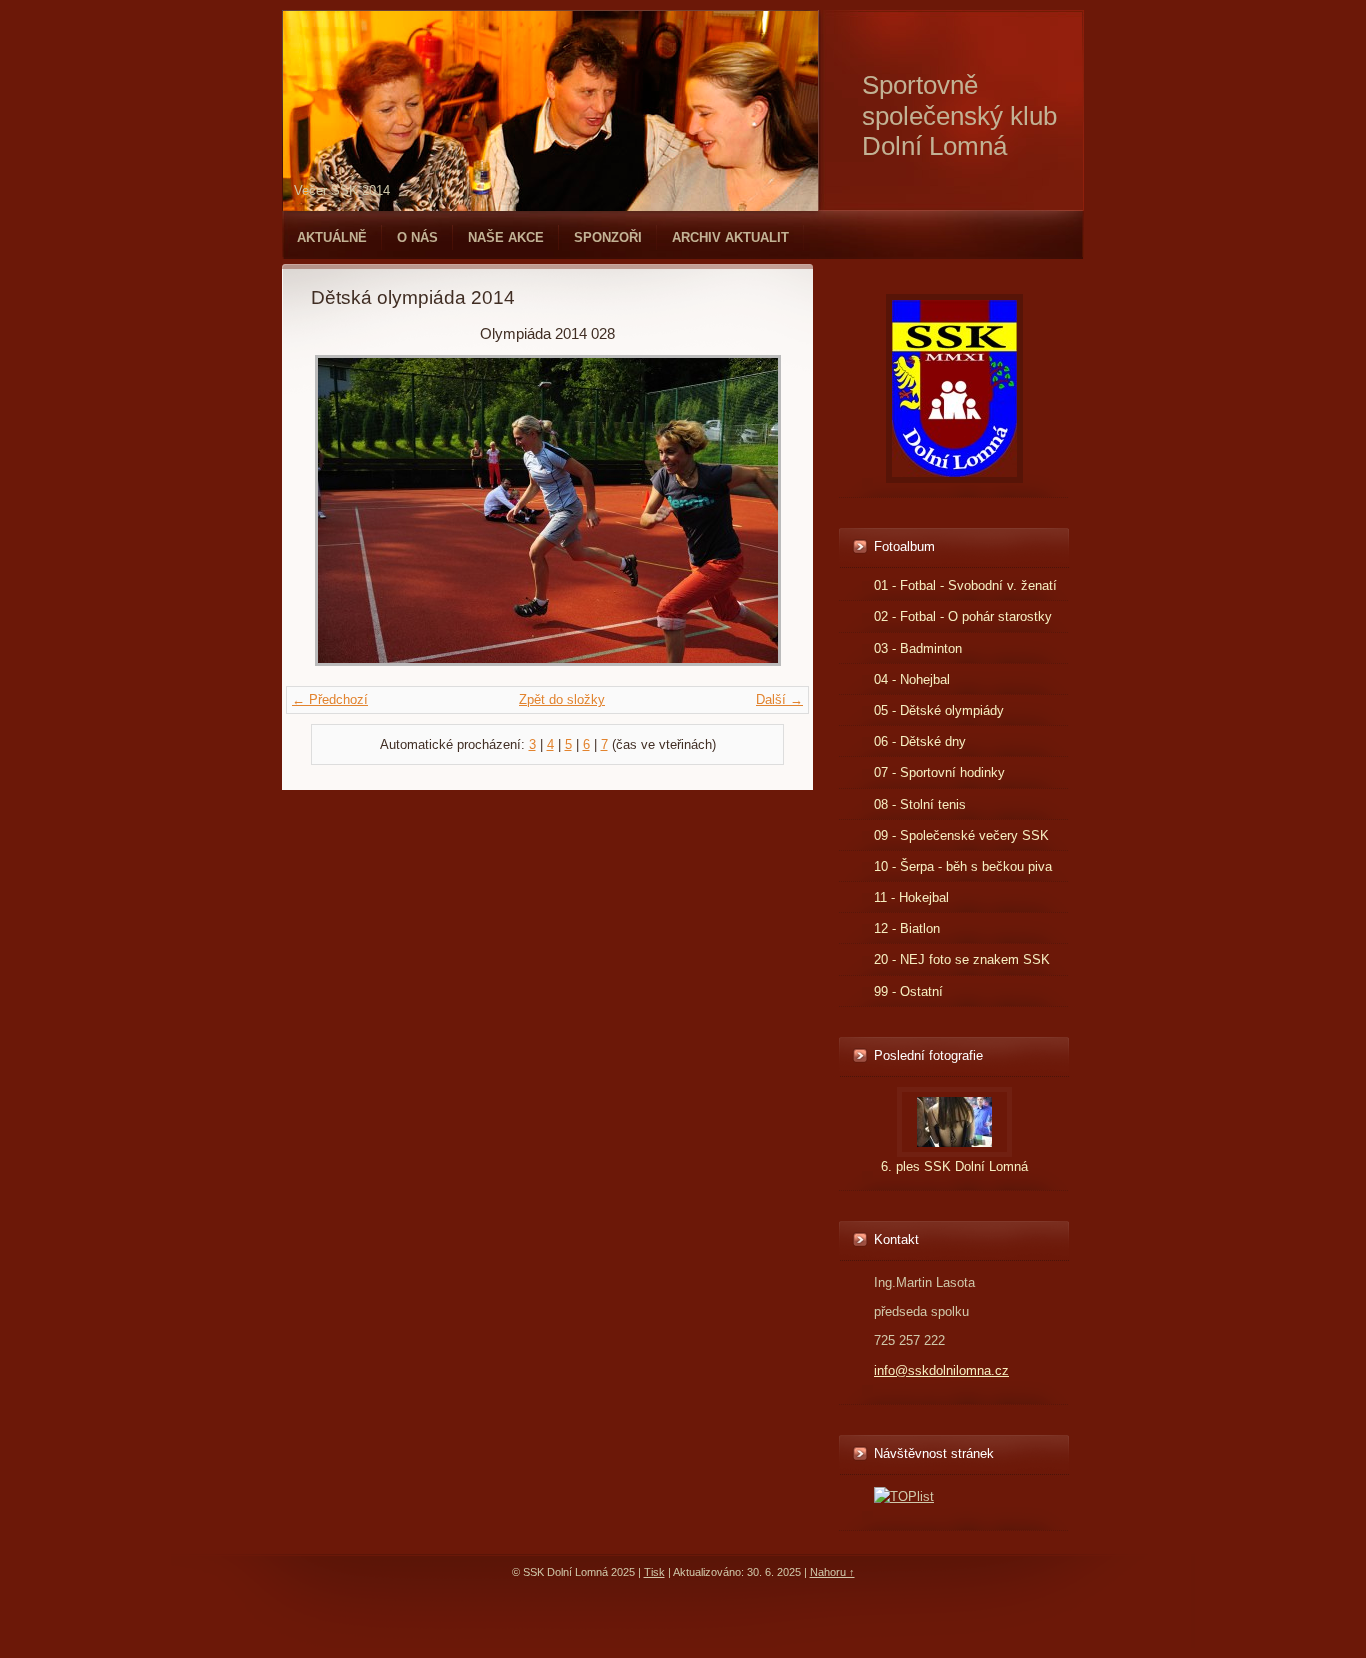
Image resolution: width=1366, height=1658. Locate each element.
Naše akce (506, 237)
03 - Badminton (918, 648)
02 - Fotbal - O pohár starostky (963, 616)
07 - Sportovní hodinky (939, 772)
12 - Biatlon (907, 928)
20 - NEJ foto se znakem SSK (962, 959)
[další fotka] (751, 510)
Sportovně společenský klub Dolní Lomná (959, 115)
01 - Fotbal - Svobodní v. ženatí (965, 585)
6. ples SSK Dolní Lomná (954, 1166)
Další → (779, 699)
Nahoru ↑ (832, 1572)
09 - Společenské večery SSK (961, 835)
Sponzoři (608, 237)
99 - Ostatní (908, 991)
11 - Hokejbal (911, 897)
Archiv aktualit (730, 237)
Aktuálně (332, 237)
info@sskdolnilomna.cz (941, 1370)
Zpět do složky (562, 699)
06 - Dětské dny (920, 741)
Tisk (654, 1572)
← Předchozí (330, 699)
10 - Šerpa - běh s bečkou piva (963, 866)
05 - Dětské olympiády (939, 710)
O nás (417, 237)
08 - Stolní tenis (920, 804)
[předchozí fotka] (343, 510)
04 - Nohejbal (912, 679)
